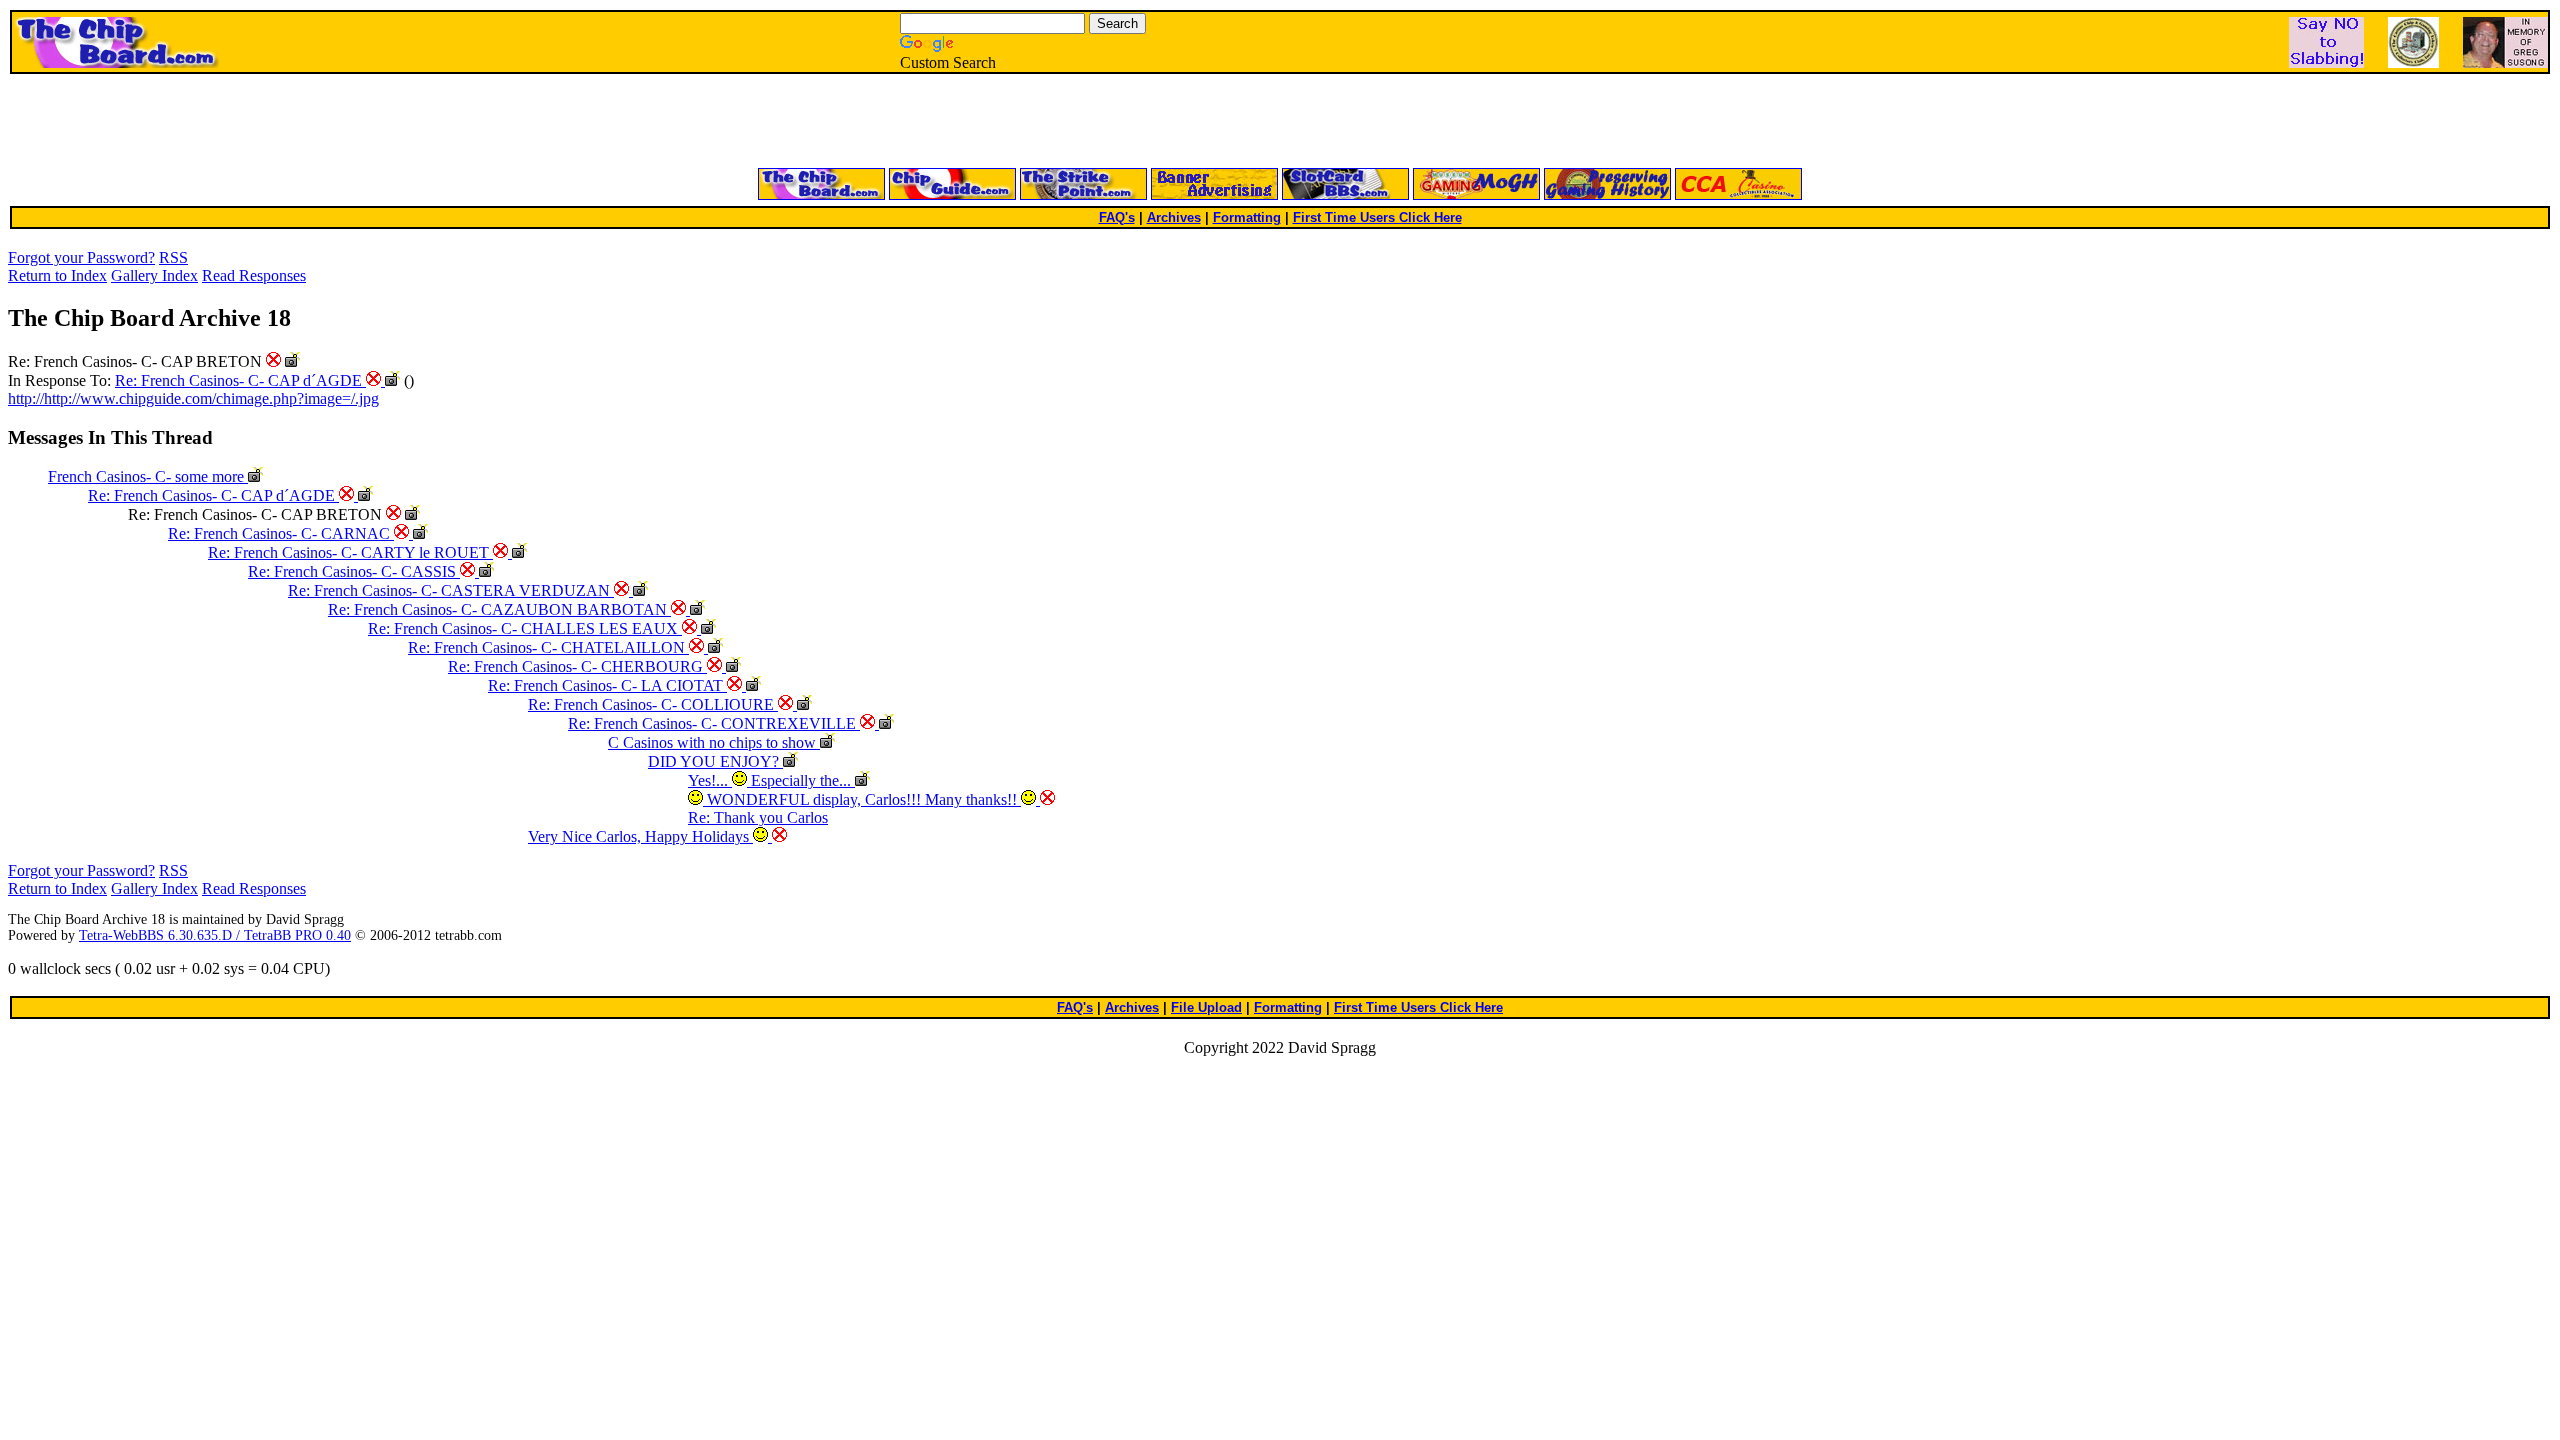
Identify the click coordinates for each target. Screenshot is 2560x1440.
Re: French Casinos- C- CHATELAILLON (548, 647)
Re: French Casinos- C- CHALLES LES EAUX (525, 628)
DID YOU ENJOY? (715, 761)
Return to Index (57, 275)
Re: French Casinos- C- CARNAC (281, 533)
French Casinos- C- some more (148, 476)
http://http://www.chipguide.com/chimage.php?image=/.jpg (193, 398)
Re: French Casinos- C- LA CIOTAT (607, 685)
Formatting (1247, 217)
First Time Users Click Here (1377, 217)
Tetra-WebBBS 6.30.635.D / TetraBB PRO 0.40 (215, 935)
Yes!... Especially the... (771, 780)
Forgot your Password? (81, 257)
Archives (1174, 217)
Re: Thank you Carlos (758, 817)
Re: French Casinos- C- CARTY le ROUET (350, 552)
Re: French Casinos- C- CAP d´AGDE (240, 380)
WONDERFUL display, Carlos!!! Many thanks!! (862, 799)
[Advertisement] (1040, 122)
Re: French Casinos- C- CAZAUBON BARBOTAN (499, 609)
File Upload (1206, 1007)
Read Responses (254, 275)
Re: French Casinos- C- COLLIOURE (653, 704)
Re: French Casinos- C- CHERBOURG (577, 666)
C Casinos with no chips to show (714, 742)
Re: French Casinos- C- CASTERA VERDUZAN (451, 590)
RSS (173, 257)
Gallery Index (154, 275)
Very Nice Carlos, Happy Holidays (640, 836)
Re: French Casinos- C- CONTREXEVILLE (714, 723)
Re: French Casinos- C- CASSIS (354, 571)
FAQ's (1117, 217)
